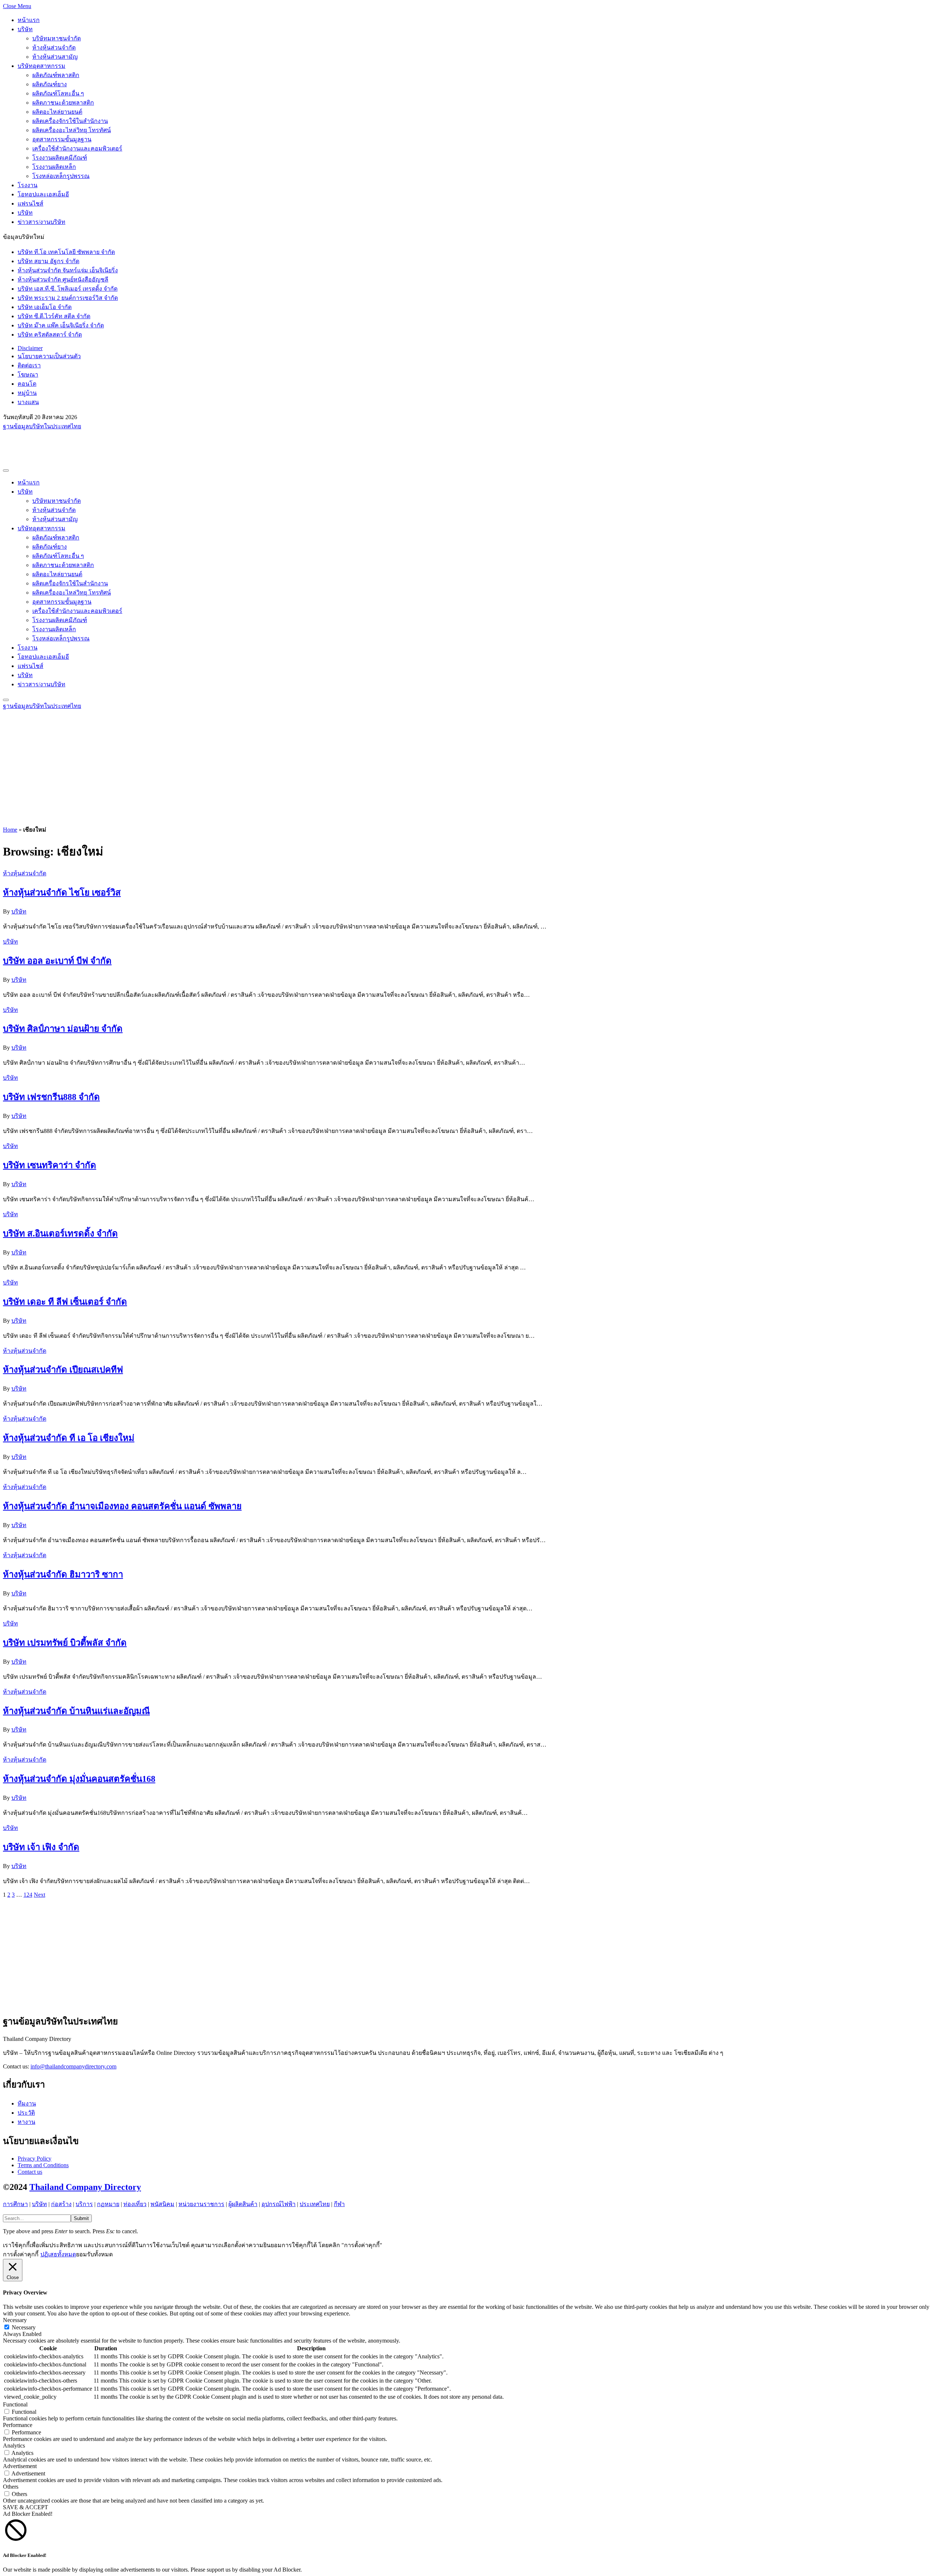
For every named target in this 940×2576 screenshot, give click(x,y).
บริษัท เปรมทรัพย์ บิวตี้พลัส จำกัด (65, 1643)
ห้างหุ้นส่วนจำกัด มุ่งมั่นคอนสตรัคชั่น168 (79, 1779)
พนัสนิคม (162, 2204)
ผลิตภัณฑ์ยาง (50, 84)
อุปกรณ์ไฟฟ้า (279, 2204)
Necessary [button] (15, 2320)
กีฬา (339, 2204)
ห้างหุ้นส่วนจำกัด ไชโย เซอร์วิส (62, 893)
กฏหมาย (108, 2204)
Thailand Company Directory (85, 2187)
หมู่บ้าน (27, 393)
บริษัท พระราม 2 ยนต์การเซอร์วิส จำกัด (68, 298)
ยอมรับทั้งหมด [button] (94, 2254)
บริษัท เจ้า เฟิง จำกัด (41, 1847)
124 (28, 1895)
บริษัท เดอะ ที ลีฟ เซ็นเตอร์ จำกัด (65, 1302)
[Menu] (6, 470)
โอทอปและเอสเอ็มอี (43, 194)
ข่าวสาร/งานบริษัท (41, 222)
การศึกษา (15, 2204)
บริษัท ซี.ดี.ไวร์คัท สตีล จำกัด (54, 316)
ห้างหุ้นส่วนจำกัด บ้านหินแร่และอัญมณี (76, 1711)
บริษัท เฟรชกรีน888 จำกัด (51, 1097)
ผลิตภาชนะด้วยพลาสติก (63, 103)
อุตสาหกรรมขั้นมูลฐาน (62, 139)
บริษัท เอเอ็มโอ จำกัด (45, 307)
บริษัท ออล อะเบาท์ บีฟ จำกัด (57, 961)
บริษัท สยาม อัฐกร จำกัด (48, 261)
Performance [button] (18, 2425)
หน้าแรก (29, 20)
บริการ (84, 2204)
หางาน (26, 2122)
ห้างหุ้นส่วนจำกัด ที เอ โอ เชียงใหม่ (69, 1438)
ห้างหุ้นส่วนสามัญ (55, 57)
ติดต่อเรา (29, 365)
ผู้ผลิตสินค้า (243, 2204)
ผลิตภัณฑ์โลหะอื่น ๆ (58, 93)
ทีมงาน (27, 2103)
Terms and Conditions (43, 2165)
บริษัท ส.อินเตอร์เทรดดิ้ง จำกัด (60, 1233)
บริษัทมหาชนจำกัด (57, 38)
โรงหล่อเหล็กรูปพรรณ (61, 176)
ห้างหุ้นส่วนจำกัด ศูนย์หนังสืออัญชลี (63, 279)
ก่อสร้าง (61, 2204)
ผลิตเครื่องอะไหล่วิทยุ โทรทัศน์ (72, 130)
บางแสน (28, 402)
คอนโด (27, 384)
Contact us (30, 2172)
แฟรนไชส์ (30, 204)
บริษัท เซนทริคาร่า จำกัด (50, 1165)
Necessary (24, 2327)
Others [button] (11, 2487)
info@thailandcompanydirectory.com (73, 2066)
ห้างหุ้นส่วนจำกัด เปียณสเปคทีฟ (63, 1370)
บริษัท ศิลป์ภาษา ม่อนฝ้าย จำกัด (63, 1029)
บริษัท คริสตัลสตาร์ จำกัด (50, 335)
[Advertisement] (137, 447)
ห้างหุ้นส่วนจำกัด (54, 48)
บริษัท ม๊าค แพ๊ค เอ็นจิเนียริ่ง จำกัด (61, 325)
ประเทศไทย (315, 2204)
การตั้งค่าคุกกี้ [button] (21, 2254)
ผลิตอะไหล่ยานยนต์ (57, 112)
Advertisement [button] (20, 2466)
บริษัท (25, 29)
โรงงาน (28, 185)
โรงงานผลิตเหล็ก (54, 167)
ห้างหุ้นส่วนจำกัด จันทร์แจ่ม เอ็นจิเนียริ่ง (68, 270)
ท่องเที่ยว (135, 2204)
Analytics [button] (14, 2446)
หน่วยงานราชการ (201, 2204)
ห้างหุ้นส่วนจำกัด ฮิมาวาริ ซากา (63, 1574)
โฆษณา (28, 375)
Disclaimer (30, 348)
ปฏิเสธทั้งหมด (58, 2254)
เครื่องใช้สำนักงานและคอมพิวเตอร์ (77, 148)
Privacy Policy (35, 2159)
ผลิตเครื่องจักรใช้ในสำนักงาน (70, 121)
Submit (81, 2218)
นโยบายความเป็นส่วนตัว (49, 356)
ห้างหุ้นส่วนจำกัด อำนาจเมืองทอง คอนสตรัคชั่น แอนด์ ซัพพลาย (122, 1506)
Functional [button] (15, 2404)
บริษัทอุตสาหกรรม (41, 66)
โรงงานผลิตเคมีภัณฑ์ (60, 158)
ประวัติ (26, 2113)
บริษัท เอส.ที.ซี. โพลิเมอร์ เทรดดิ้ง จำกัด (68, 289)
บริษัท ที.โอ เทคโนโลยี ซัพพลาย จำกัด (66, 252)
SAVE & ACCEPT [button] (26, 2507)
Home (10, 830)
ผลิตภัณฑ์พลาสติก (56, 75)
